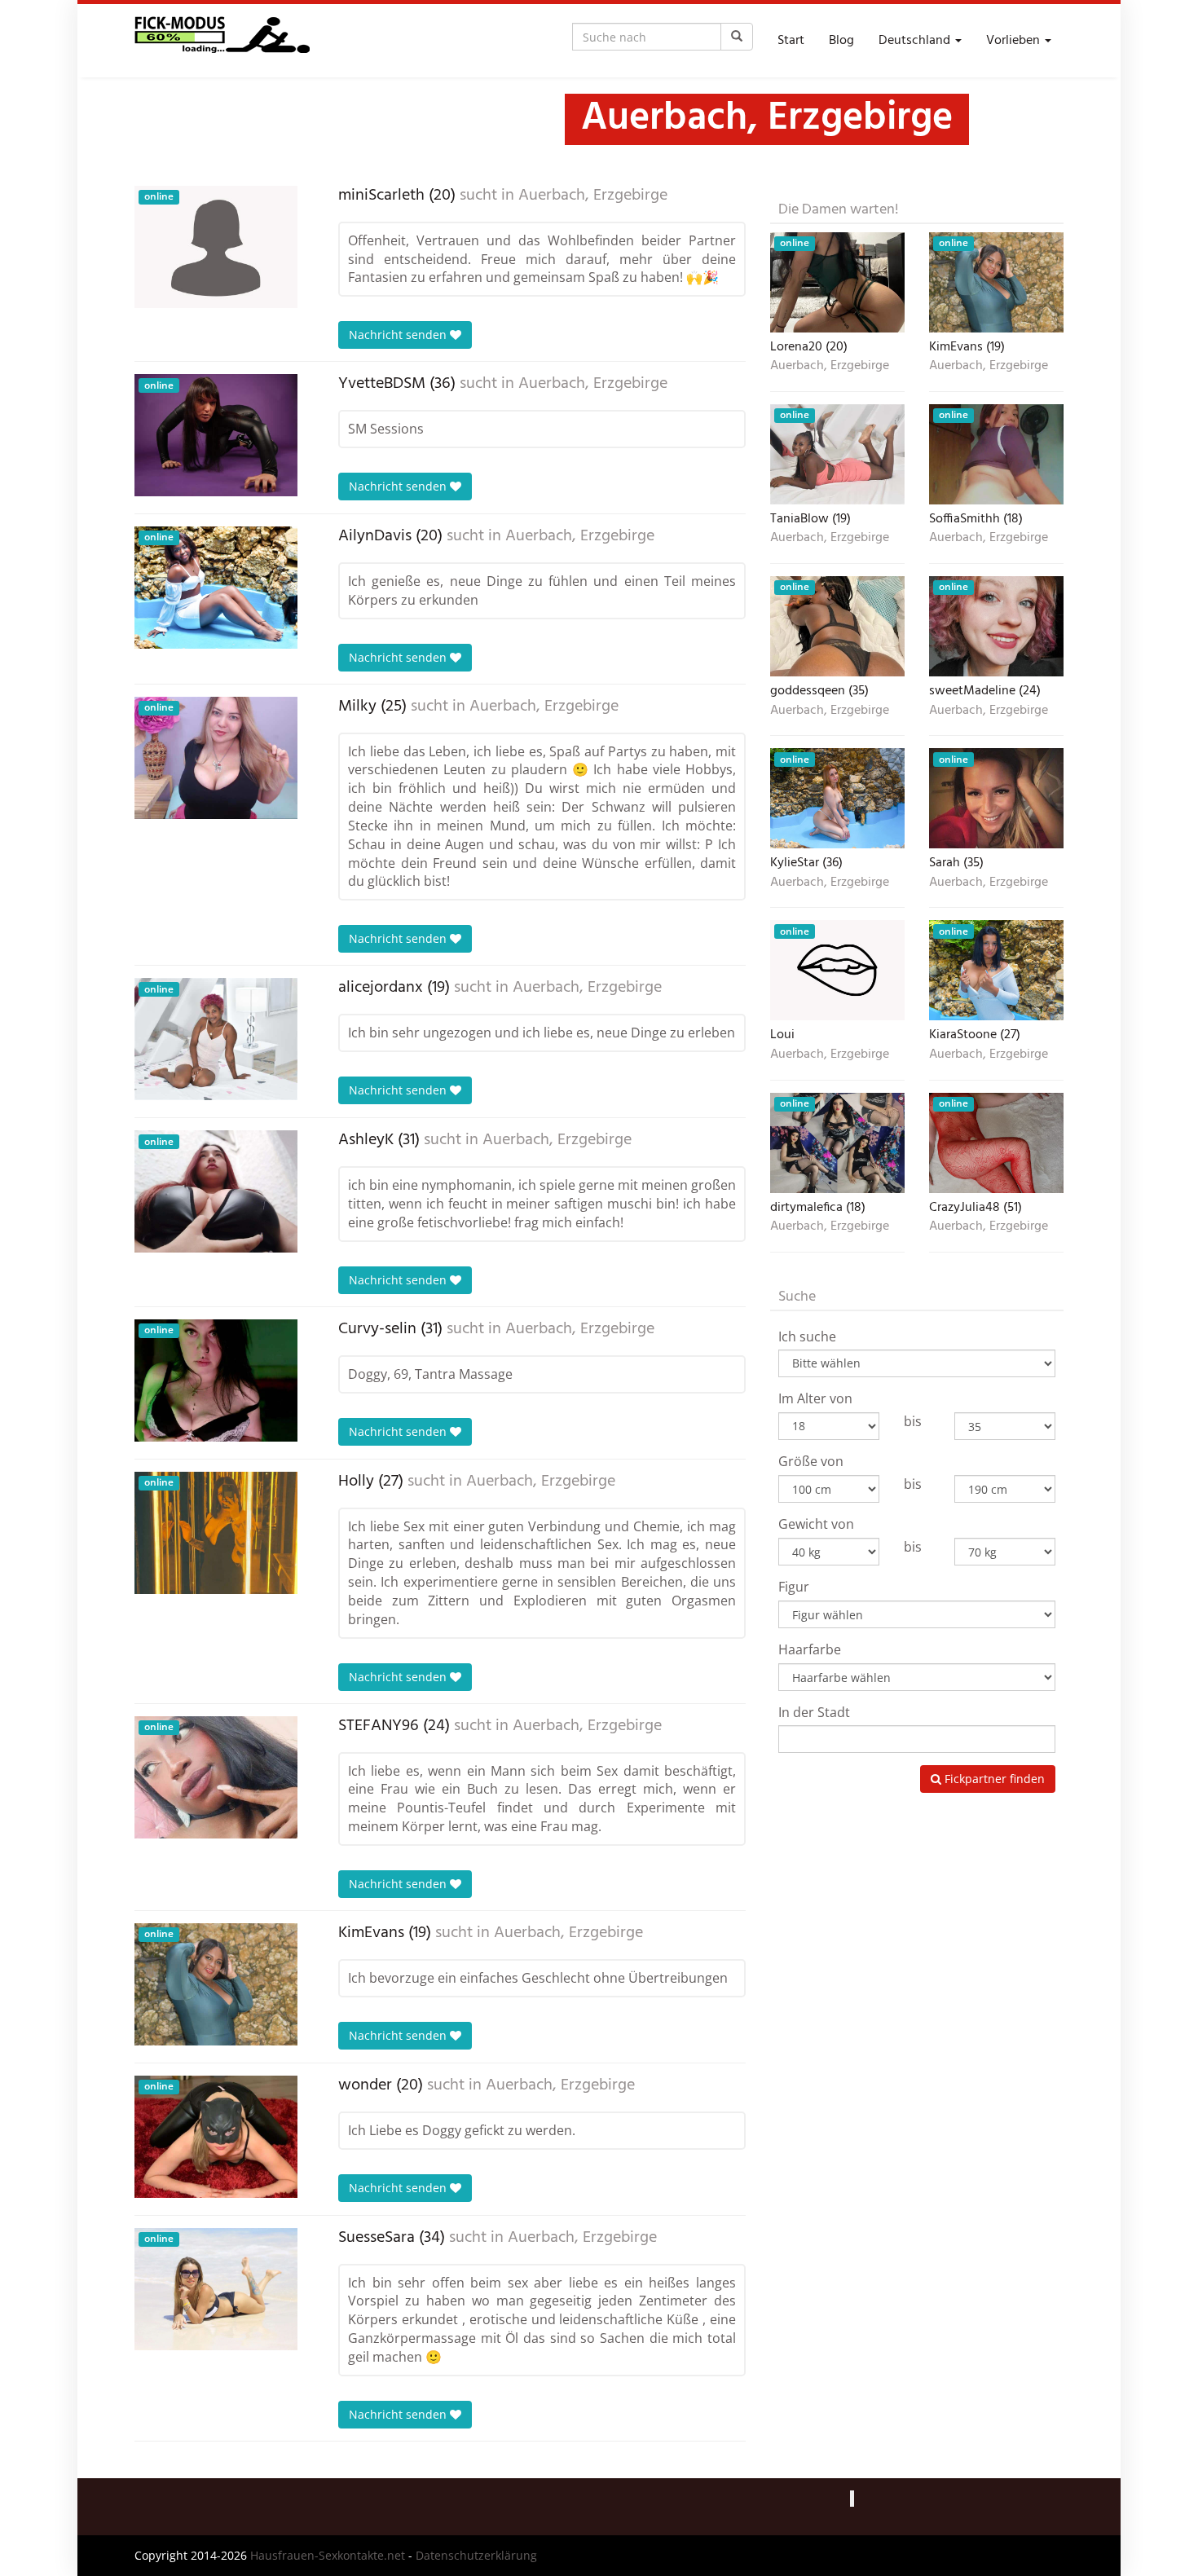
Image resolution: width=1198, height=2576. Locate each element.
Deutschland (916, 41)
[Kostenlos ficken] (222, 41)
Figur (794, 1587)
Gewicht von (816, 1524)
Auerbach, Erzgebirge (593, 196)
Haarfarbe (810, 1649)
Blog (841, 41)
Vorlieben (1015, 41)
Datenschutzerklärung (476, 2555)
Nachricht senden (399, 335)
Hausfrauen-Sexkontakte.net (328, 2555)
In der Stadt (814, 1712)
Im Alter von (815, 1398)
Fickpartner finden (993, 1779)
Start (791, 41)
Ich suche (807, 1336)
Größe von (811, 1461)
